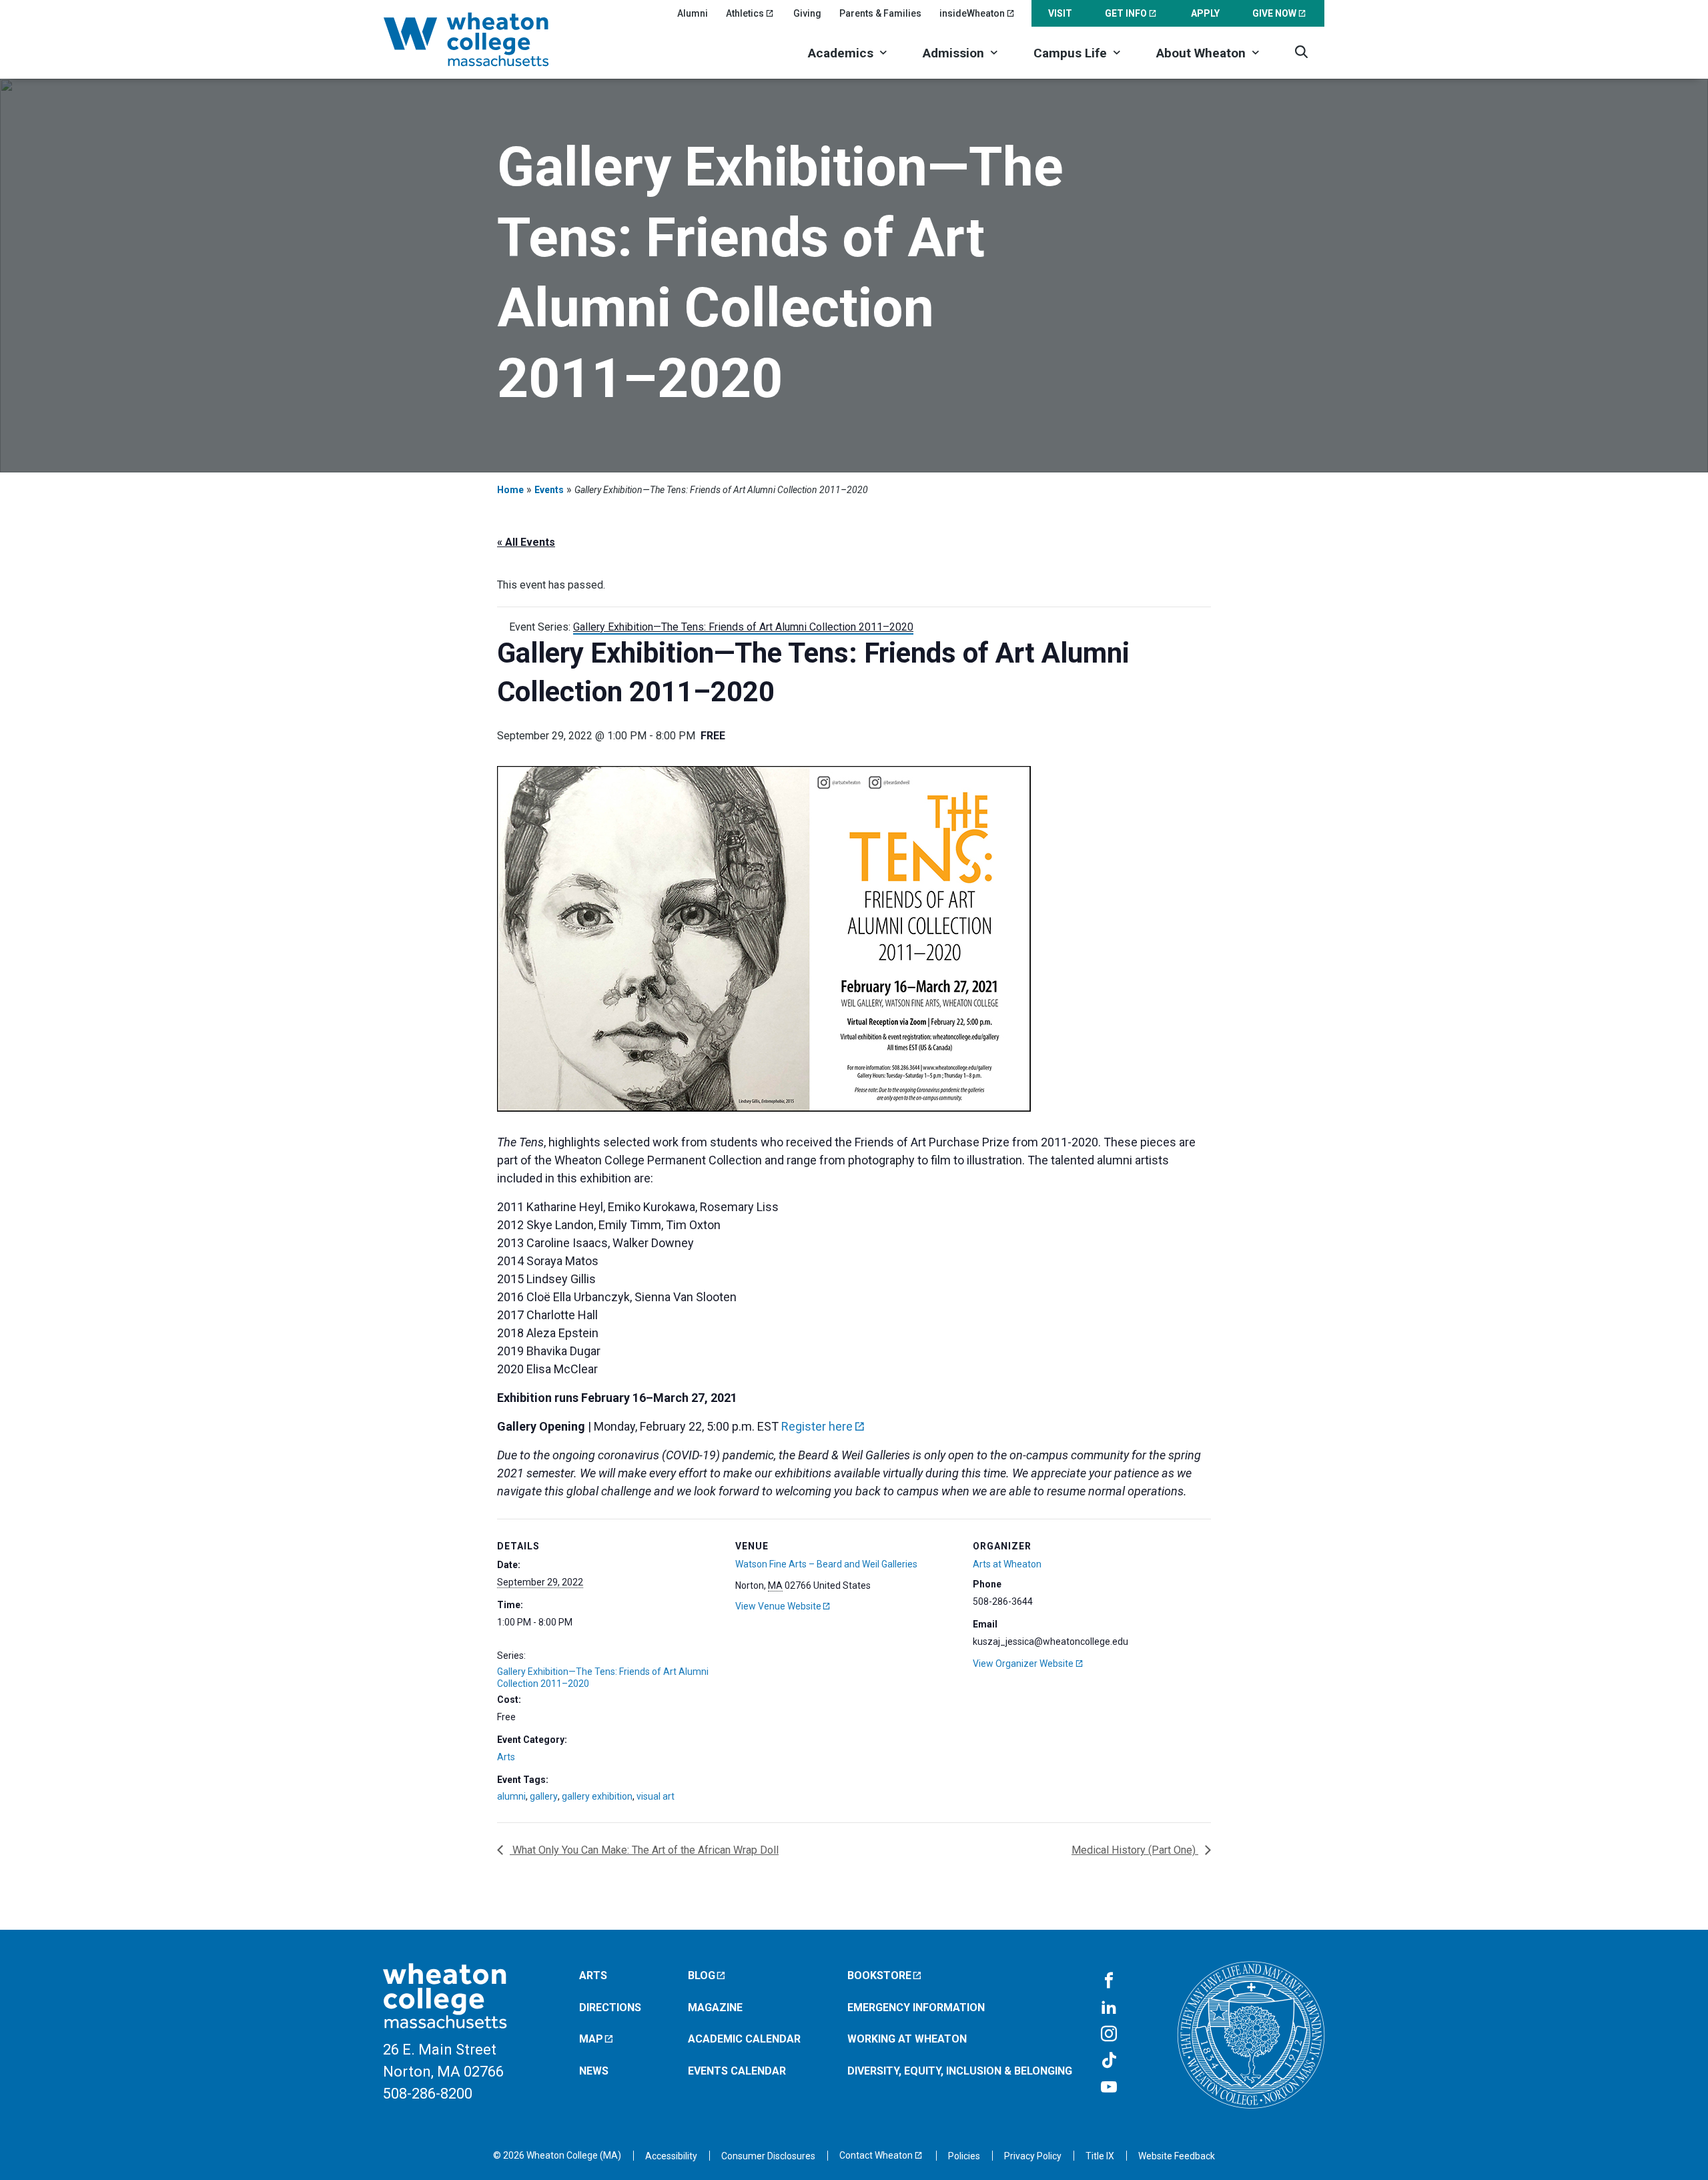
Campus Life (1070, 53)
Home (510, 490)
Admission (953, 53)
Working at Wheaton (907, 2039)
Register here (817, 1426)
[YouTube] (1109, 2088)
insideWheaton (972, 13)
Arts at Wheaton (1007, 1564)
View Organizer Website (1023, 1664)
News (594, 2071)
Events (549, 490)
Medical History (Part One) (1135, 1850)
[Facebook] (1109, 1981)
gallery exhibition (597, 1796)
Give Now (1274, 13)
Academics (841, 53)
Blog (702, 1975)
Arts (506, 1757)
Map (591, 2039)
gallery (544, 1796)
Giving (807, 13)
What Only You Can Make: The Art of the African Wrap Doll (644, 1850)
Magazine (715, 2008)
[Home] (484, 39)
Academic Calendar (744, 2039)
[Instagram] (1109, 2035)
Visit (1060, 13)
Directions (610, 2008)
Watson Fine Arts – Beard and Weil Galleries (826, 1564)
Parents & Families (880, 13)
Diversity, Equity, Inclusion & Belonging (960, 2071)
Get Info (1126, 13)
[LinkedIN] (1109, 2008)
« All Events (526, 542)
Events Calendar (737, 2071)
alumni (511, 1796)
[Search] (1301, 52)
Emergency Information (916, 2008)
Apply (1205, 13)
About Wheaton (1201, 53)
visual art (656, 1796)
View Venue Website (778, 1606)
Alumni (693, 13)
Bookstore (879, 1975)
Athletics (745, 13)
